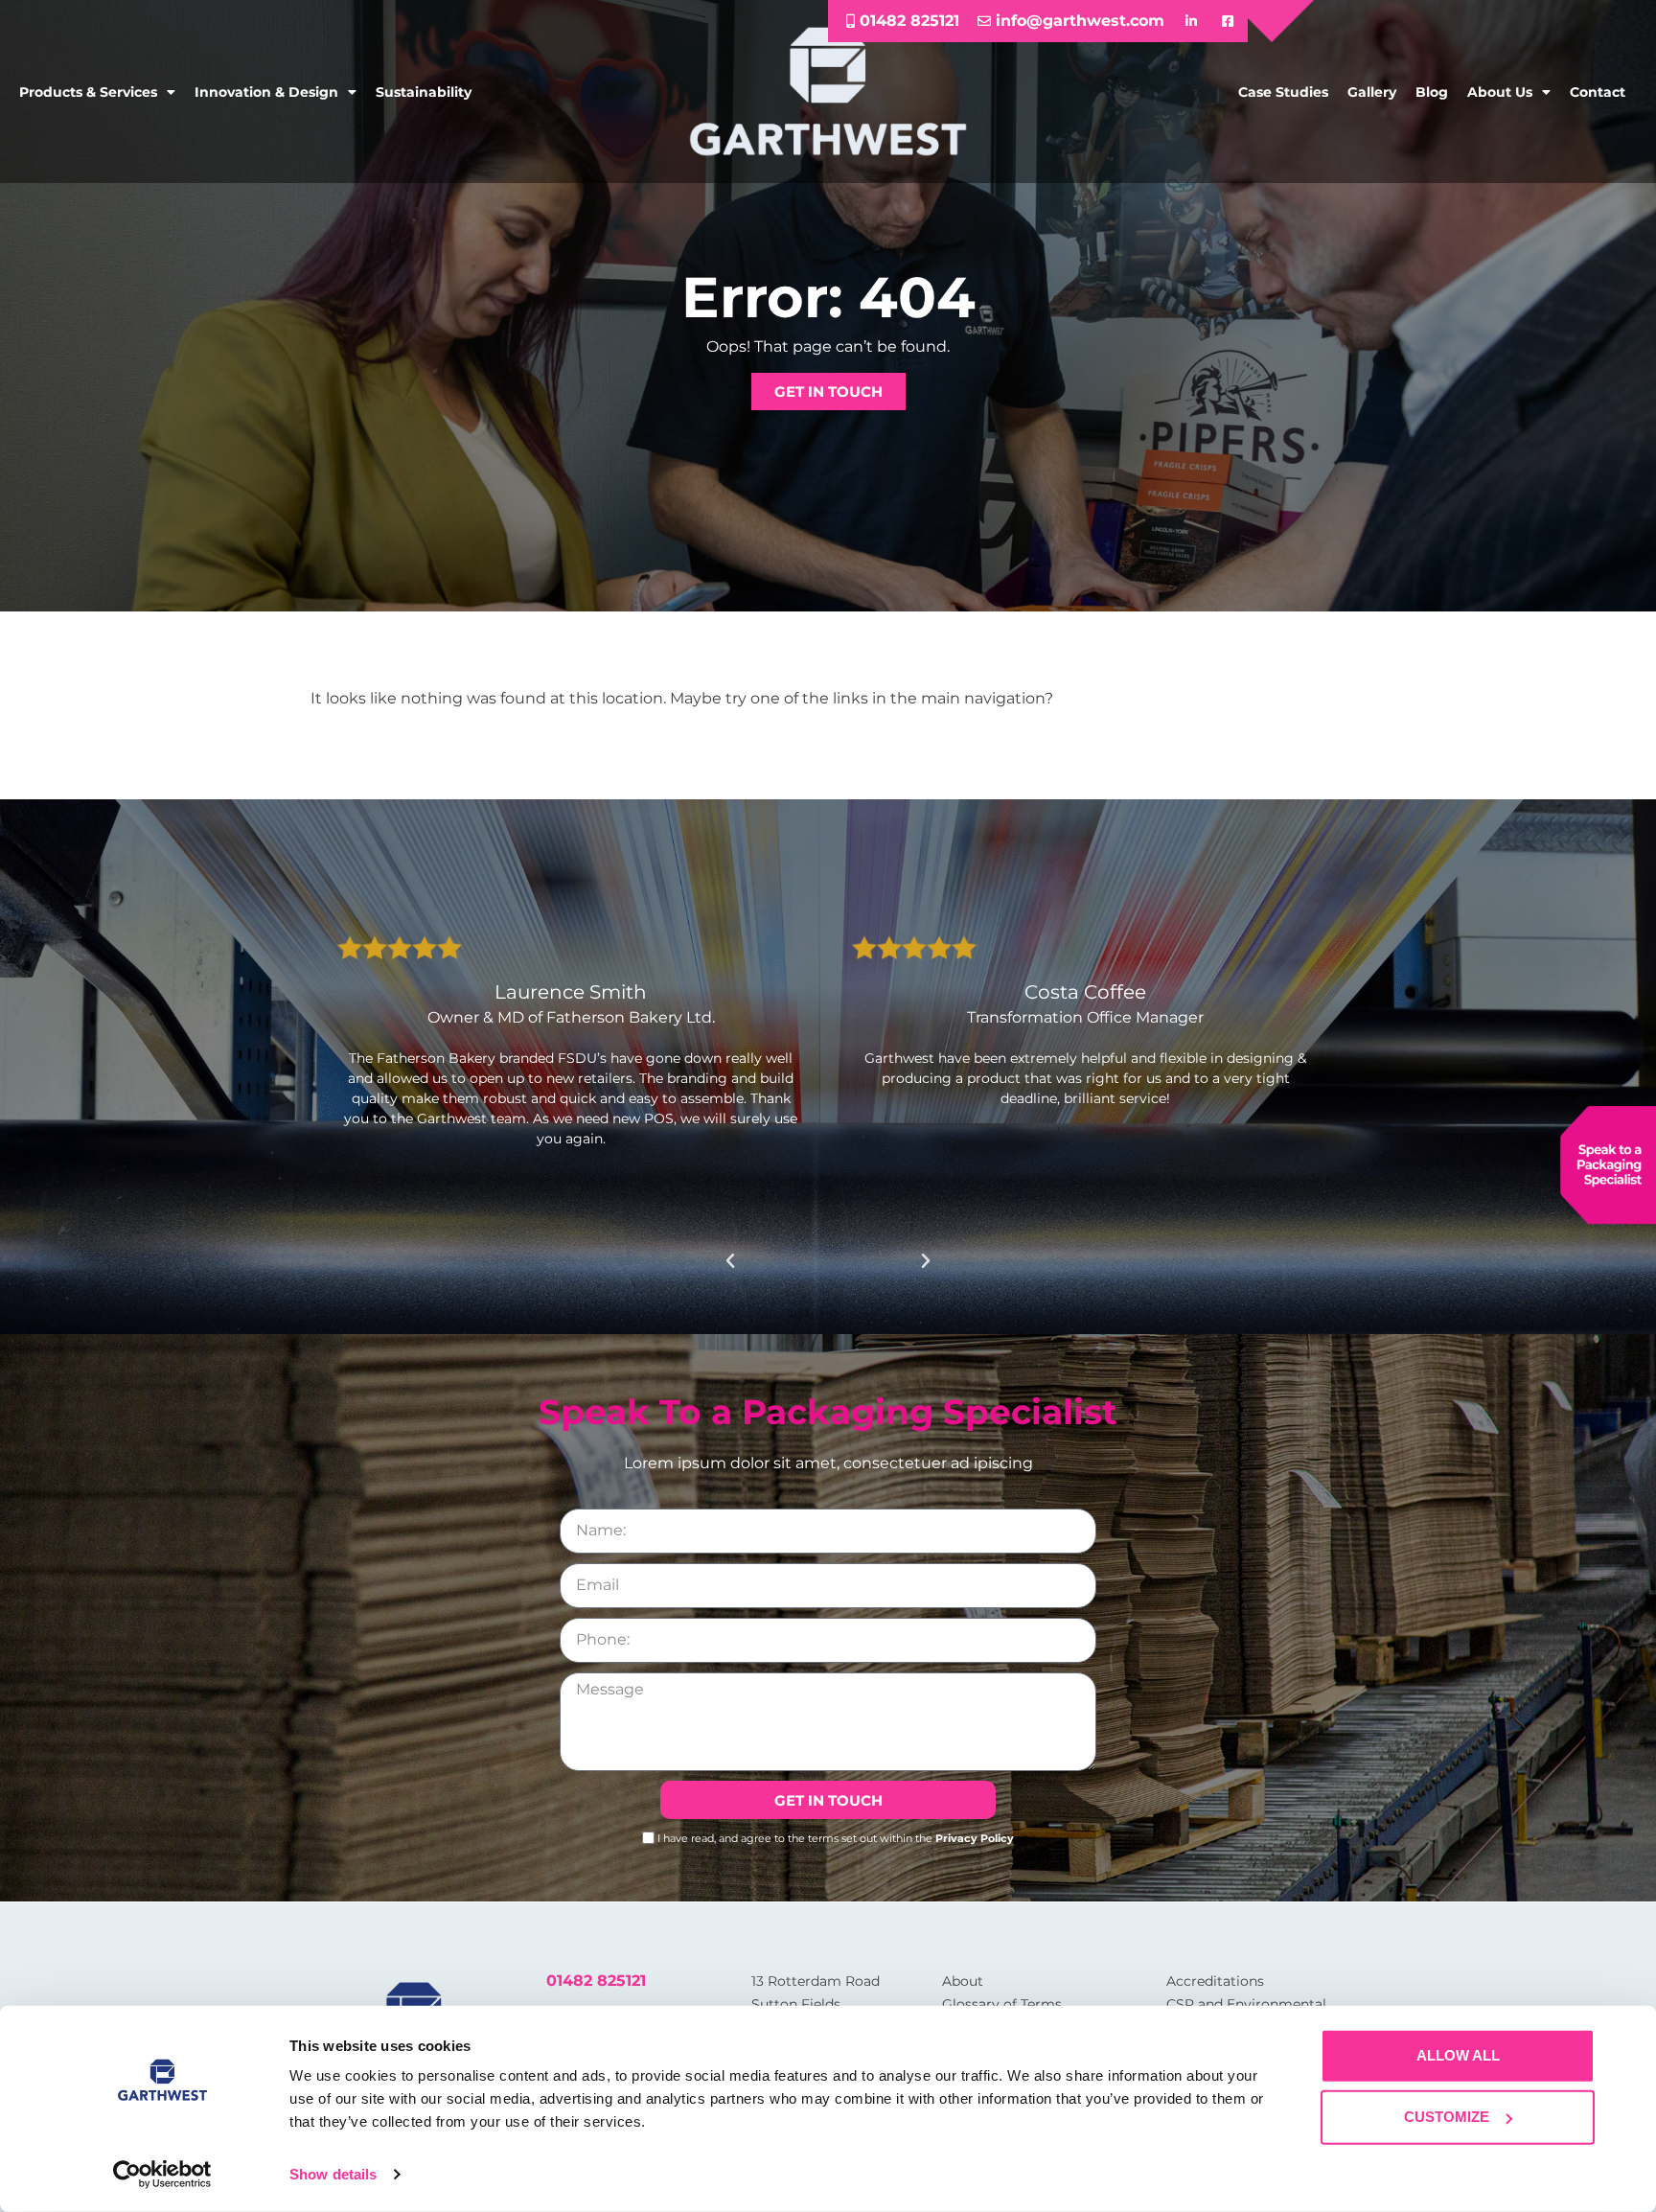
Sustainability (424, 92)
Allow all (1458, 2055)
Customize (1447, 2117)
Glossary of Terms (1002, 2004)
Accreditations (1215, 1981)
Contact (1598, 92)
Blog (1432, 92)
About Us (1500, 92)
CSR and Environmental (1246, 2004)
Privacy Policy (975, 1838)
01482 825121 (596, 1981)
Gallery (1372, 92)
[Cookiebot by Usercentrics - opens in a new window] (162, 2175)
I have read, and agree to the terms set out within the (836, 1838)
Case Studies (1283, 92)
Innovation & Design (266, 92)
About (963, 1981)
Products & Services (88, 92)
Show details (333, 2174)
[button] (730, 1261)
